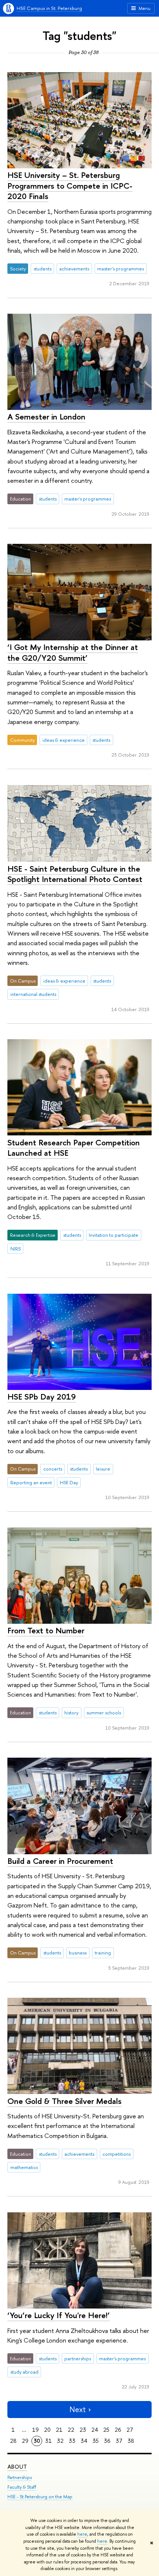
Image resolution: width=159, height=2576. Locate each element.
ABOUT (17, 2467)
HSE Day (69, 1482)
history (71, 1713)
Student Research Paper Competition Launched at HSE (74, 1148)
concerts (53, 1469)
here (82, 2534)
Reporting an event (31, 1482)
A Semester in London (46, 417)
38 (131, 2441)
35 (96, 2441)
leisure (103, 1469)
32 (60, 2441)
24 (95, 2430)
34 (84, 2441)
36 (107, 2441)
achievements (74, 269)
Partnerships (20, 2477)
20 (47, 2430)
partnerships (78, 2358)
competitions (116, 2154)
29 (25, 2441)
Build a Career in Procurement (60, 1861)
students (43, 269)
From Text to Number (46, 1630)
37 (119, 2441)
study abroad (24, 2372)
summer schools (104, 1713)
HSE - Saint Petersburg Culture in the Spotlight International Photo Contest (75, 874)
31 (48, 2441)
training (103, 1953)
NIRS (16, 1249)
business (78, 1953)
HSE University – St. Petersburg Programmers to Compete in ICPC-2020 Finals (70, 186)
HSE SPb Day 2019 (42, 1397)
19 (35, 2430)
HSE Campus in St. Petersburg (49, 8)
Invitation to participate (114, 1235)
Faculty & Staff (22, 2487)
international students (33, 994)
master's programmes (121, 269)
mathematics (24, 2167)
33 (72, 2441)
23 (83, 2430)
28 (13, 2441)
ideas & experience (64, 740)
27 (130, 2430)
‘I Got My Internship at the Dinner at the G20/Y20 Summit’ (73, 652)
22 (71, 2430)
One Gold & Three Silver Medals (65, 2101)
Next (78, 2409)
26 (118, 2430)
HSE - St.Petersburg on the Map (40, 2497)
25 (106, 2430)
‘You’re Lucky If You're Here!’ (59, 2315)
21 (59, 2430)
